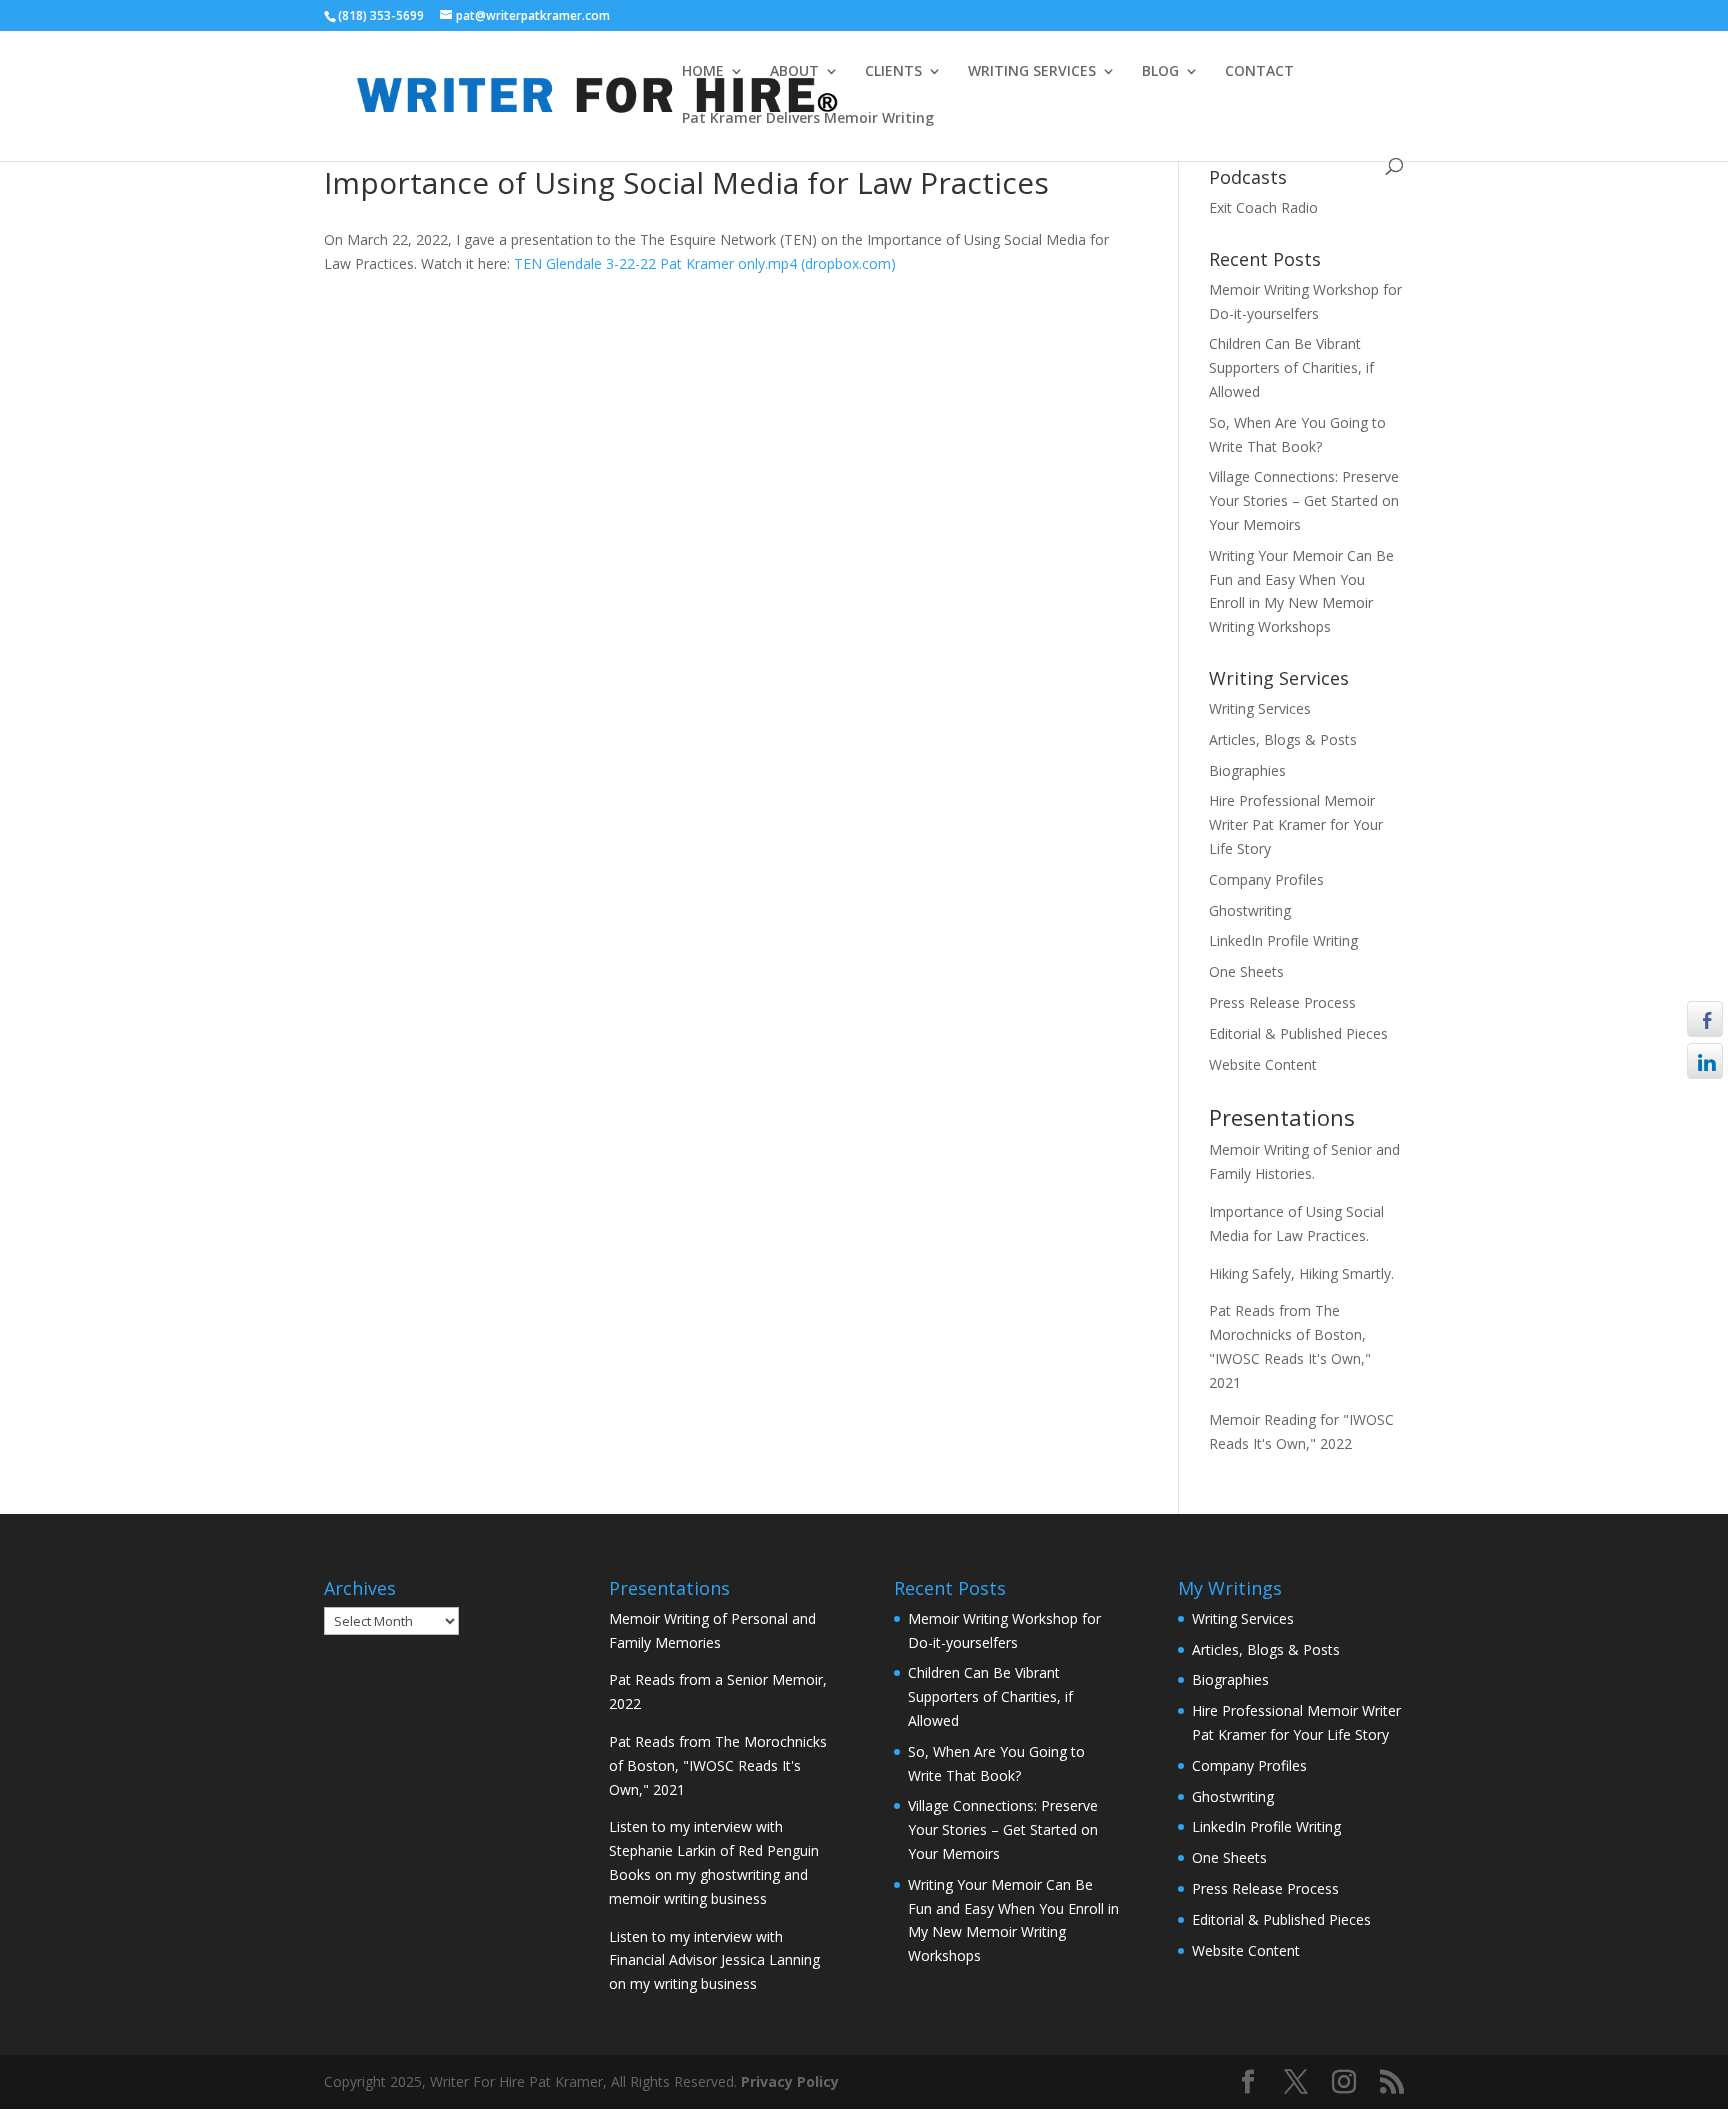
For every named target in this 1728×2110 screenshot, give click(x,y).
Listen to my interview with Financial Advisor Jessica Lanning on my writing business (714, 1960)
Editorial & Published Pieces (1298, 1033)
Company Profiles (1266, 879)
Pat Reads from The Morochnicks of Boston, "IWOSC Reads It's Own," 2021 (718, 1765)
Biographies (1247, 770)
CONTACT (1259, 72)
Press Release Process (1282, 1002)
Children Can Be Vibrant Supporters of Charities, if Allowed (1291, 367)
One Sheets (1246, 971)
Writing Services (1260, 708)
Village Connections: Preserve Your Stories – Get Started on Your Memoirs (1304, 500)
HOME (703, 72)
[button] (1705, 1100)
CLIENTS (893, 72)
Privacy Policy (790, 2081)
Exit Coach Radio (1263, 207)
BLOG (1160, 72)
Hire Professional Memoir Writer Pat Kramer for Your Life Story (1296, 824)
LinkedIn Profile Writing (1283, 940)
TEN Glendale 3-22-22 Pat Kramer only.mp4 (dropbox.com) (705, 263)
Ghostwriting (1250, 910)
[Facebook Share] (1705, 1019)
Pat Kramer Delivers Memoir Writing (808, 119)
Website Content (1263, 1064)
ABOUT (794, 72)
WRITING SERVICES (1032, 72)
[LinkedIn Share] (1705, 1061)
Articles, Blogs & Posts (1283, 739)
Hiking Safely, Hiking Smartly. (1301, 1273)
